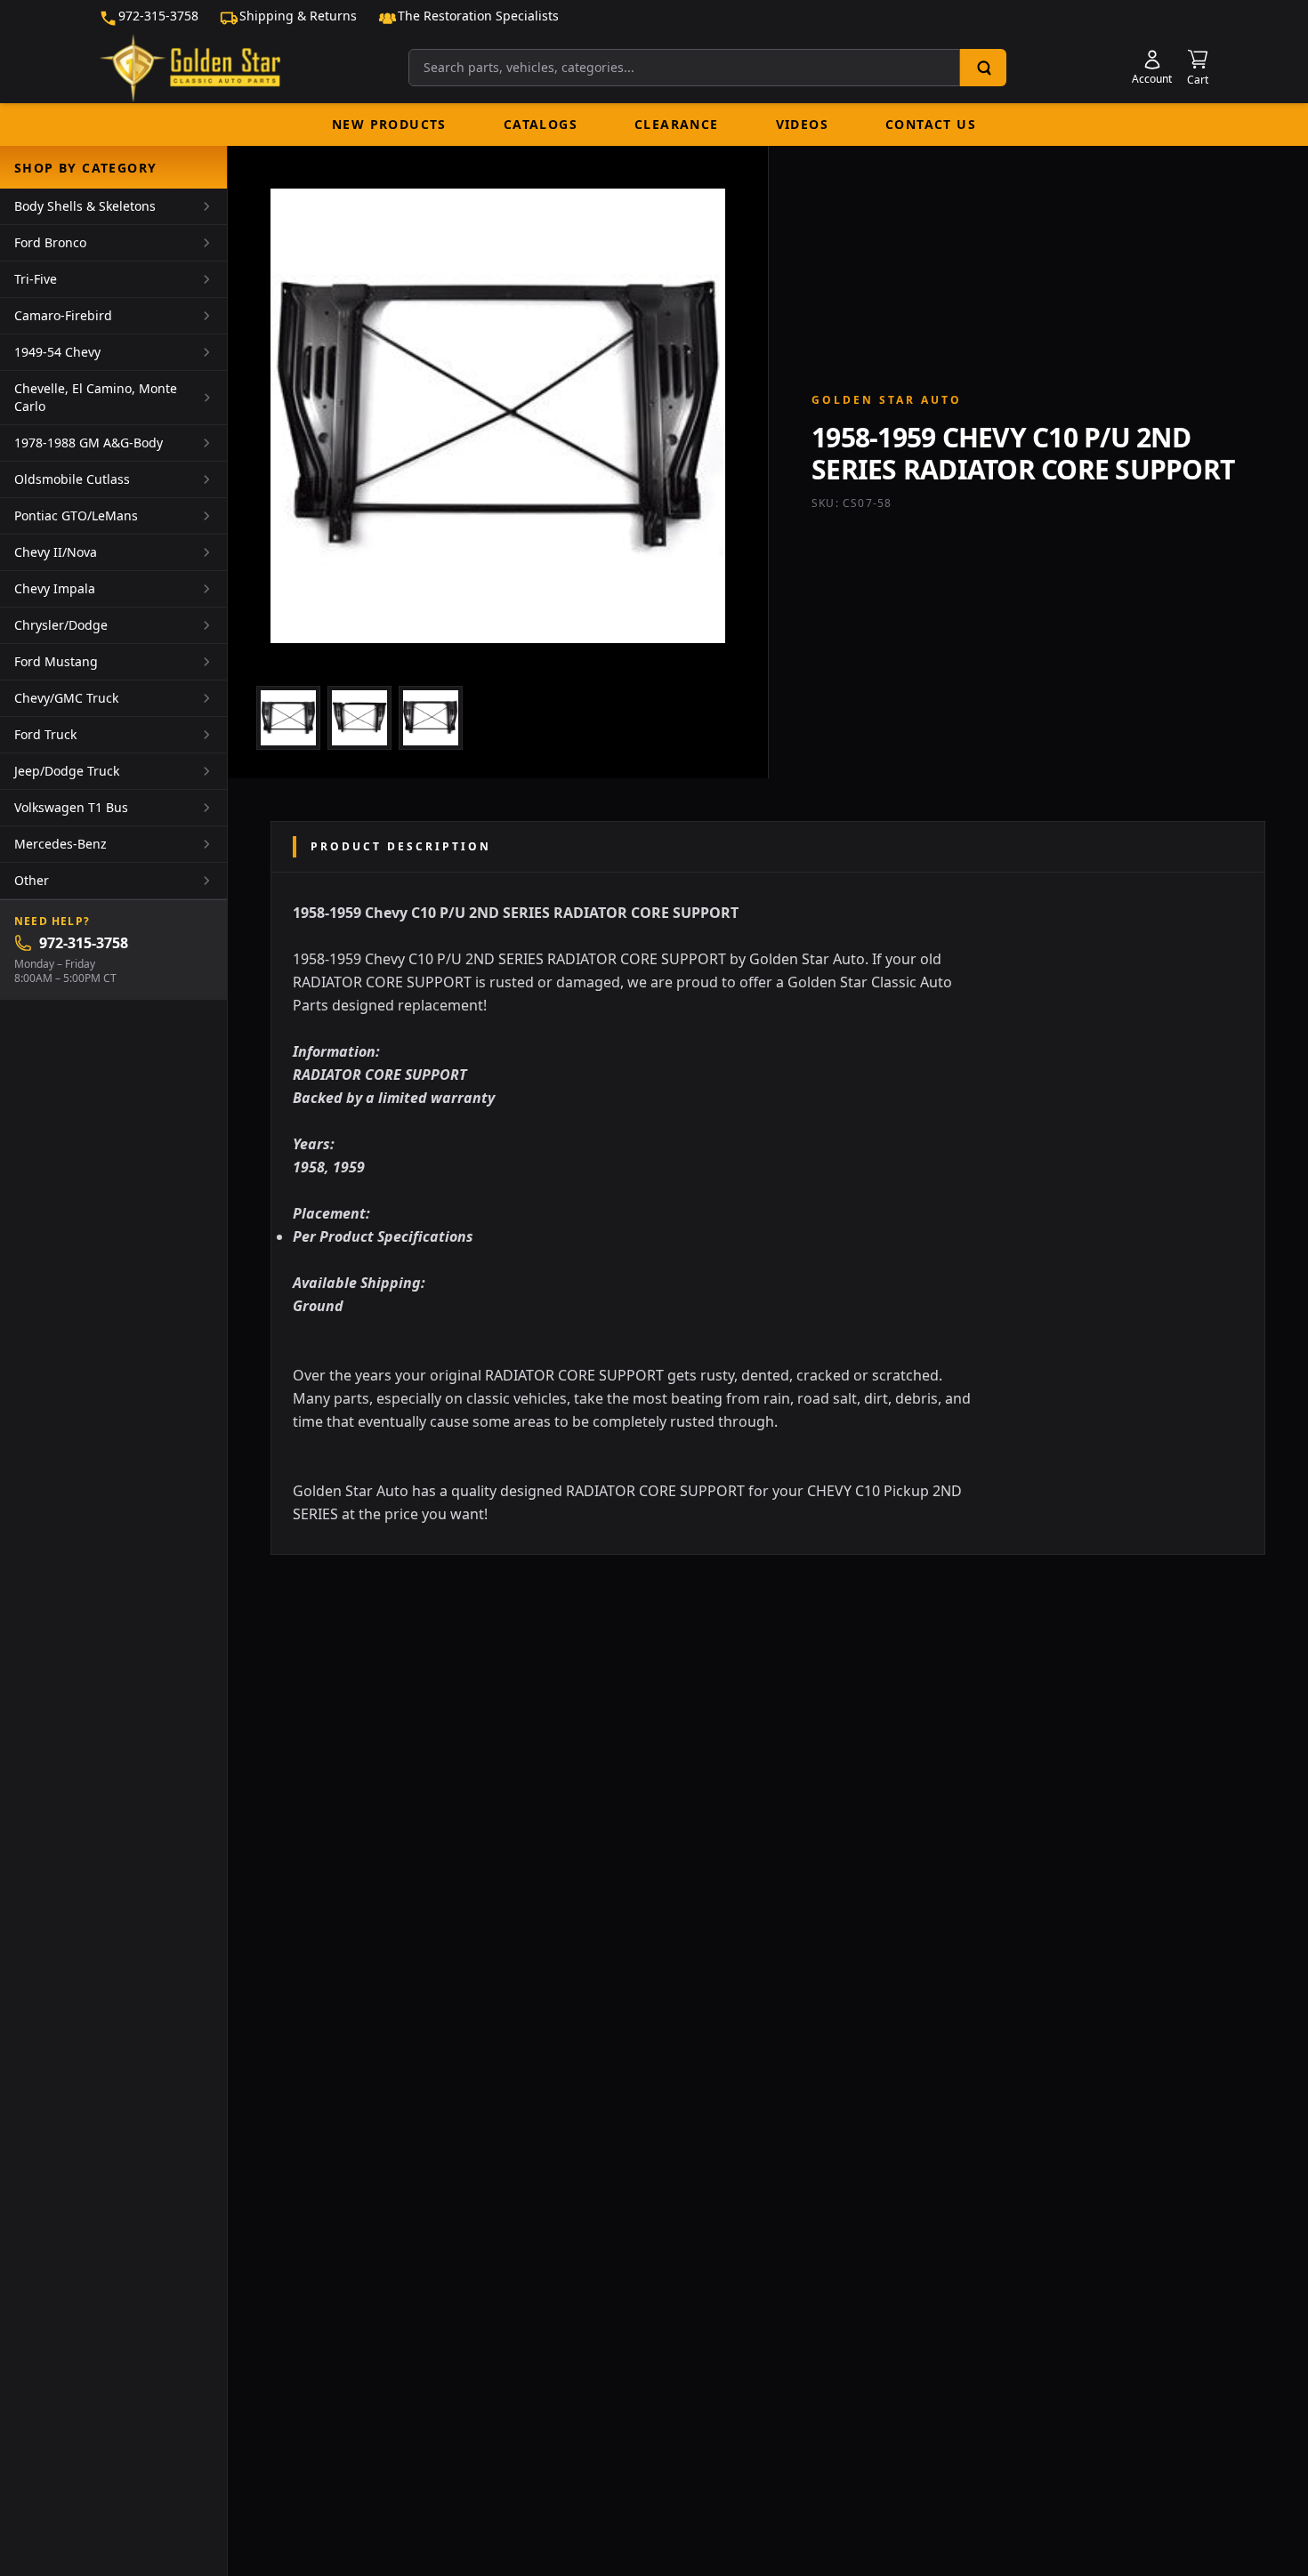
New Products (389, 124)
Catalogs (541, 124)
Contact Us (931, 124)
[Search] (983, 68)
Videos (802, 124)
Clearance (677, 124)
